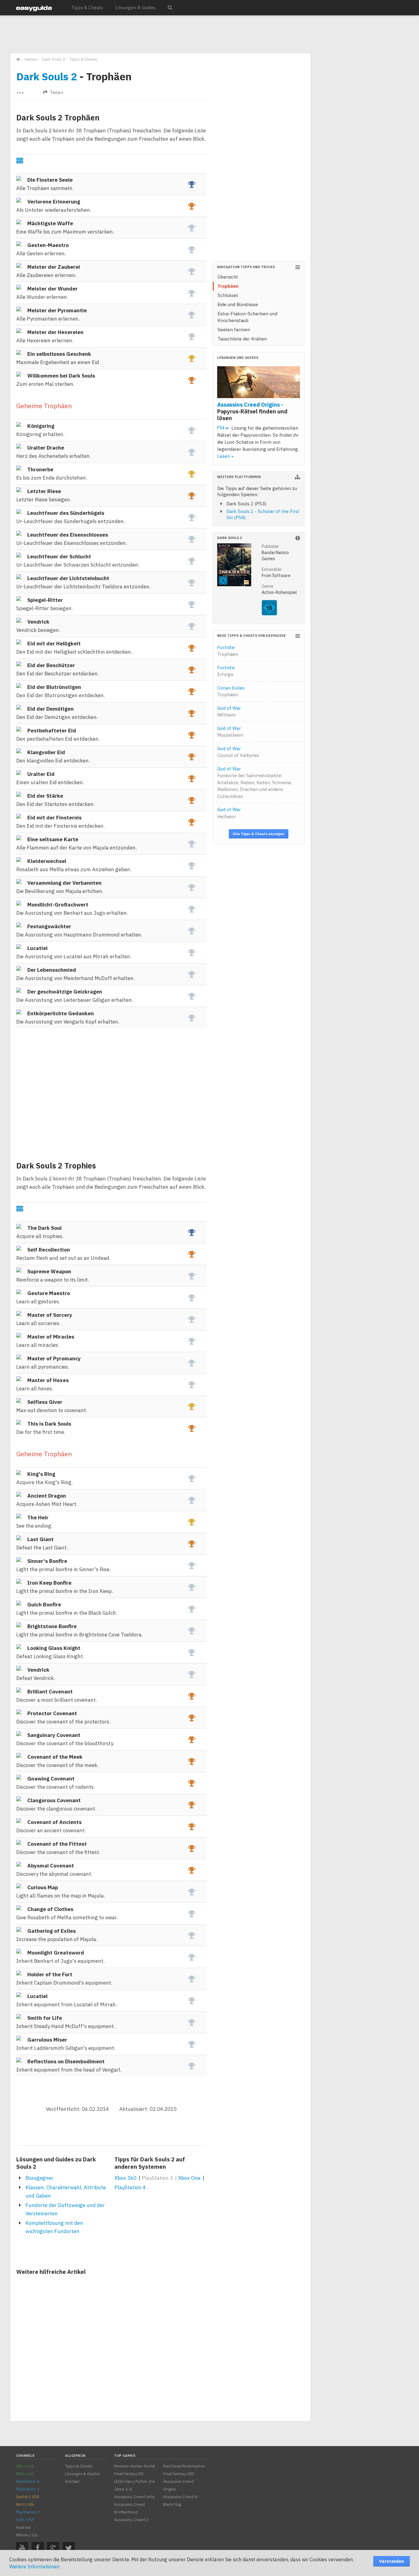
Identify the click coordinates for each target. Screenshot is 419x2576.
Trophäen (228, 286)
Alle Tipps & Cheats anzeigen (259, 834)
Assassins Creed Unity (134, 2497)
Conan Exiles (231, 691)
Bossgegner (39, 2178)
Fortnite (228, 651)
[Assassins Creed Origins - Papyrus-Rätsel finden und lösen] (259, 383)
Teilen (56, 92)
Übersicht (228, 277)
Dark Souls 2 (47, 76)
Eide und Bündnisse (238, 304)
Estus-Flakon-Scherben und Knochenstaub (247, 317)
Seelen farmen (234, 330)
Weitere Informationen (34, 2567)
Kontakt (72, 2481)
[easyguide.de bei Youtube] (22, 2548)
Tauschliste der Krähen (242, 339)
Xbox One (189, 2178)
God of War (229, 712)
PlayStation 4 (130, 2187)
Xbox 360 (125, 2178)
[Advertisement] (160, 34)
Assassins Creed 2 (131, 2520)
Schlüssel (228, 295)
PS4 (221, 428)
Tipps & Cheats (87, 8)
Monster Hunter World (135, 2466)
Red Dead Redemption (184, 2466)
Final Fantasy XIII (179, 2474)
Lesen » (225, 456)
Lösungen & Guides (135, 8)
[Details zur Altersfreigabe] (269, 614)
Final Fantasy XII (129, 2474)
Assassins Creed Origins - (252, 411)
